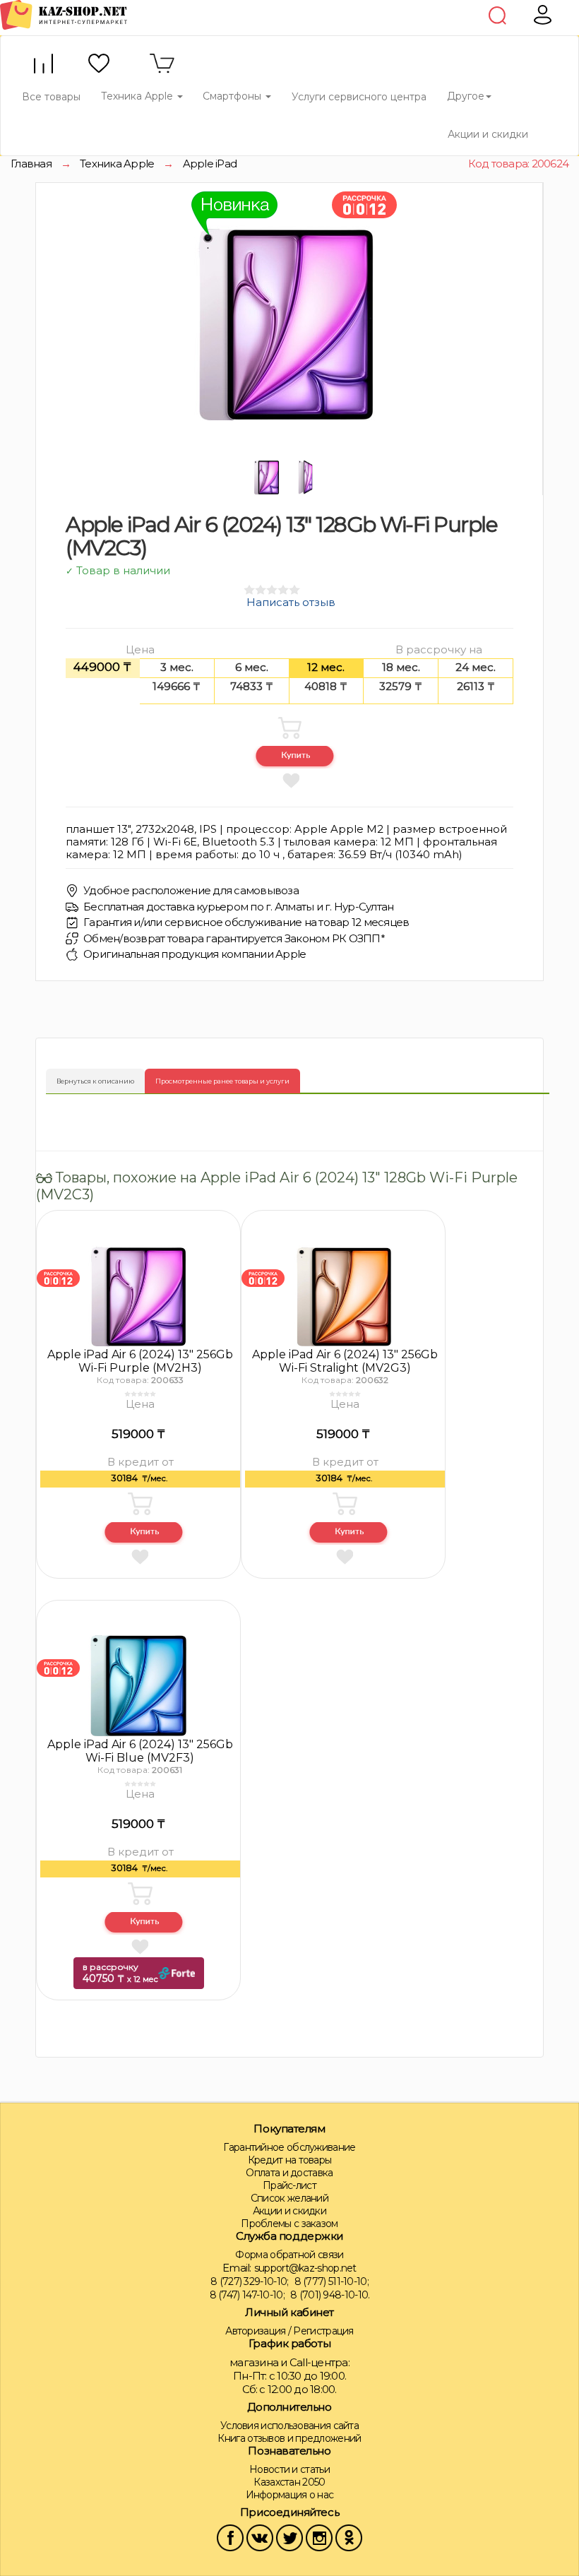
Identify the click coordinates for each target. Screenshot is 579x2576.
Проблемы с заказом (289, 2224)
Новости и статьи (289, 2469)
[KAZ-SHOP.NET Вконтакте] (260, 2536)
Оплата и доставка (289, 2173)
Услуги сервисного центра (359, 97)
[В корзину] (289, 728)
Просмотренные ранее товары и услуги (222, 1081)
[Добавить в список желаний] (291, 780)
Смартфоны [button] (233, 96)
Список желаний (289, 2198)
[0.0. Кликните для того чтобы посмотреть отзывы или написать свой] (140, 1394)
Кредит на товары (290, 2160)
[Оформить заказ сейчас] (295, 757)
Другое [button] (466, 96)
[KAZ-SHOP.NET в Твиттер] (289, 2536)
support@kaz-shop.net (305, 2268)
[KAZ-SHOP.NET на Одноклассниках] (349, 2536)
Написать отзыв (291, 602)
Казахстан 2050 (289, 2482)
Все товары (51, 97)
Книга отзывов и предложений (289, 2438)
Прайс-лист (289, 2185)
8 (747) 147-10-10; (247, 2295)
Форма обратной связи (289, 2255)
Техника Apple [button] (138, 96)
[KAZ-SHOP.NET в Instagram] (319, 2536)
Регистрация (323, 2331)
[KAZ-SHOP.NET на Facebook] (230, 2536)
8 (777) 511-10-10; (332, 2281)
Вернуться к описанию (95, 1081)
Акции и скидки (488, 134)
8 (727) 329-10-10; (249, 2281)
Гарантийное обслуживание (289, 2147)
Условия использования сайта (289, 2426)
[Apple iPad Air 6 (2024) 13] (58, 1277)
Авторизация (255, 2331)
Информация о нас (290, 2495)
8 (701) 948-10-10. (330, 2295)
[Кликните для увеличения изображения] (286, 323)
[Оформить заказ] (144, 1533)
